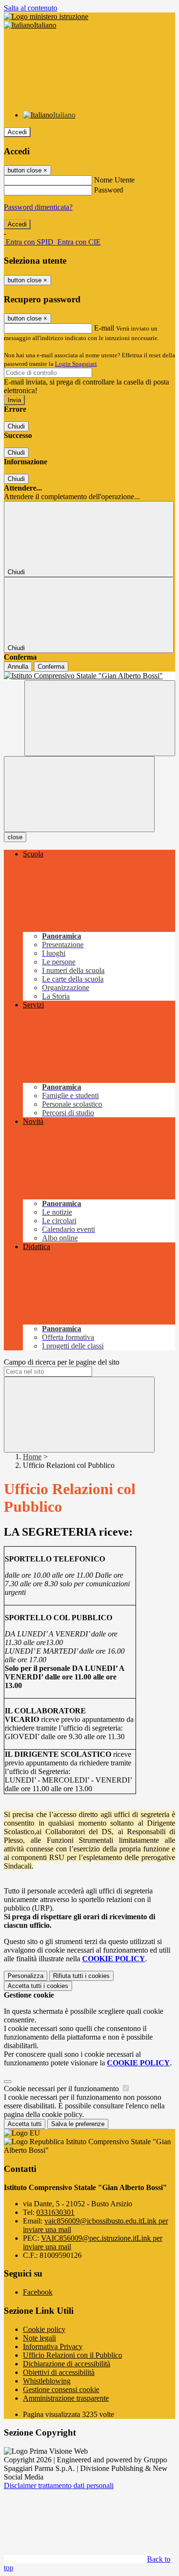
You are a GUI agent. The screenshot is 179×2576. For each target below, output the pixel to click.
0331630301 (55, 2212)
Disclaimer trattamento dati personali (59, 2485)
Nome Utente (114, 180)
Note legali (39, 2338)
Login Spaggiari (76, 364)
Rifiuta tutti (81, 1976)
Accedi (17, 132)
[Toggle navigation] (79, 794)
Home (32, 1457)
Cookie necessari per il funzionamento (62, 2089)
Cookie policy (44, 2329)
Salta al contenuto (31, 8)
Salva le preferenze (78, 2124)
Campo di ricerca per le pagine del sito (62, 1362)
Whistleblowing (47, 2381)
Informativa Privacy (53, 2346)
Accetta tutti (38, 1986)
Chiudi (16, 426)
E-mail (104, 328)
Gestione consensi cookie (61, 2389)
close (15, 837)
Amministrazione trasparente (66, 2398)
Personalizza (26, 1976)
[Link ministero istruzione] (46, 16)
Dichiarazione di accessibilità (67, 2364)
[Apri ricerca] (100, 718)
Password (109, 190)
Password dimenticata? (38, 207)
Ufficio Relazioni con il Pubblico (73, 2355)
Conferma (51, 667)
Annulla (18, 667)
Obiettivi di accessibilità (59, 2372)
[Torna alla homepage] (89, 676)
